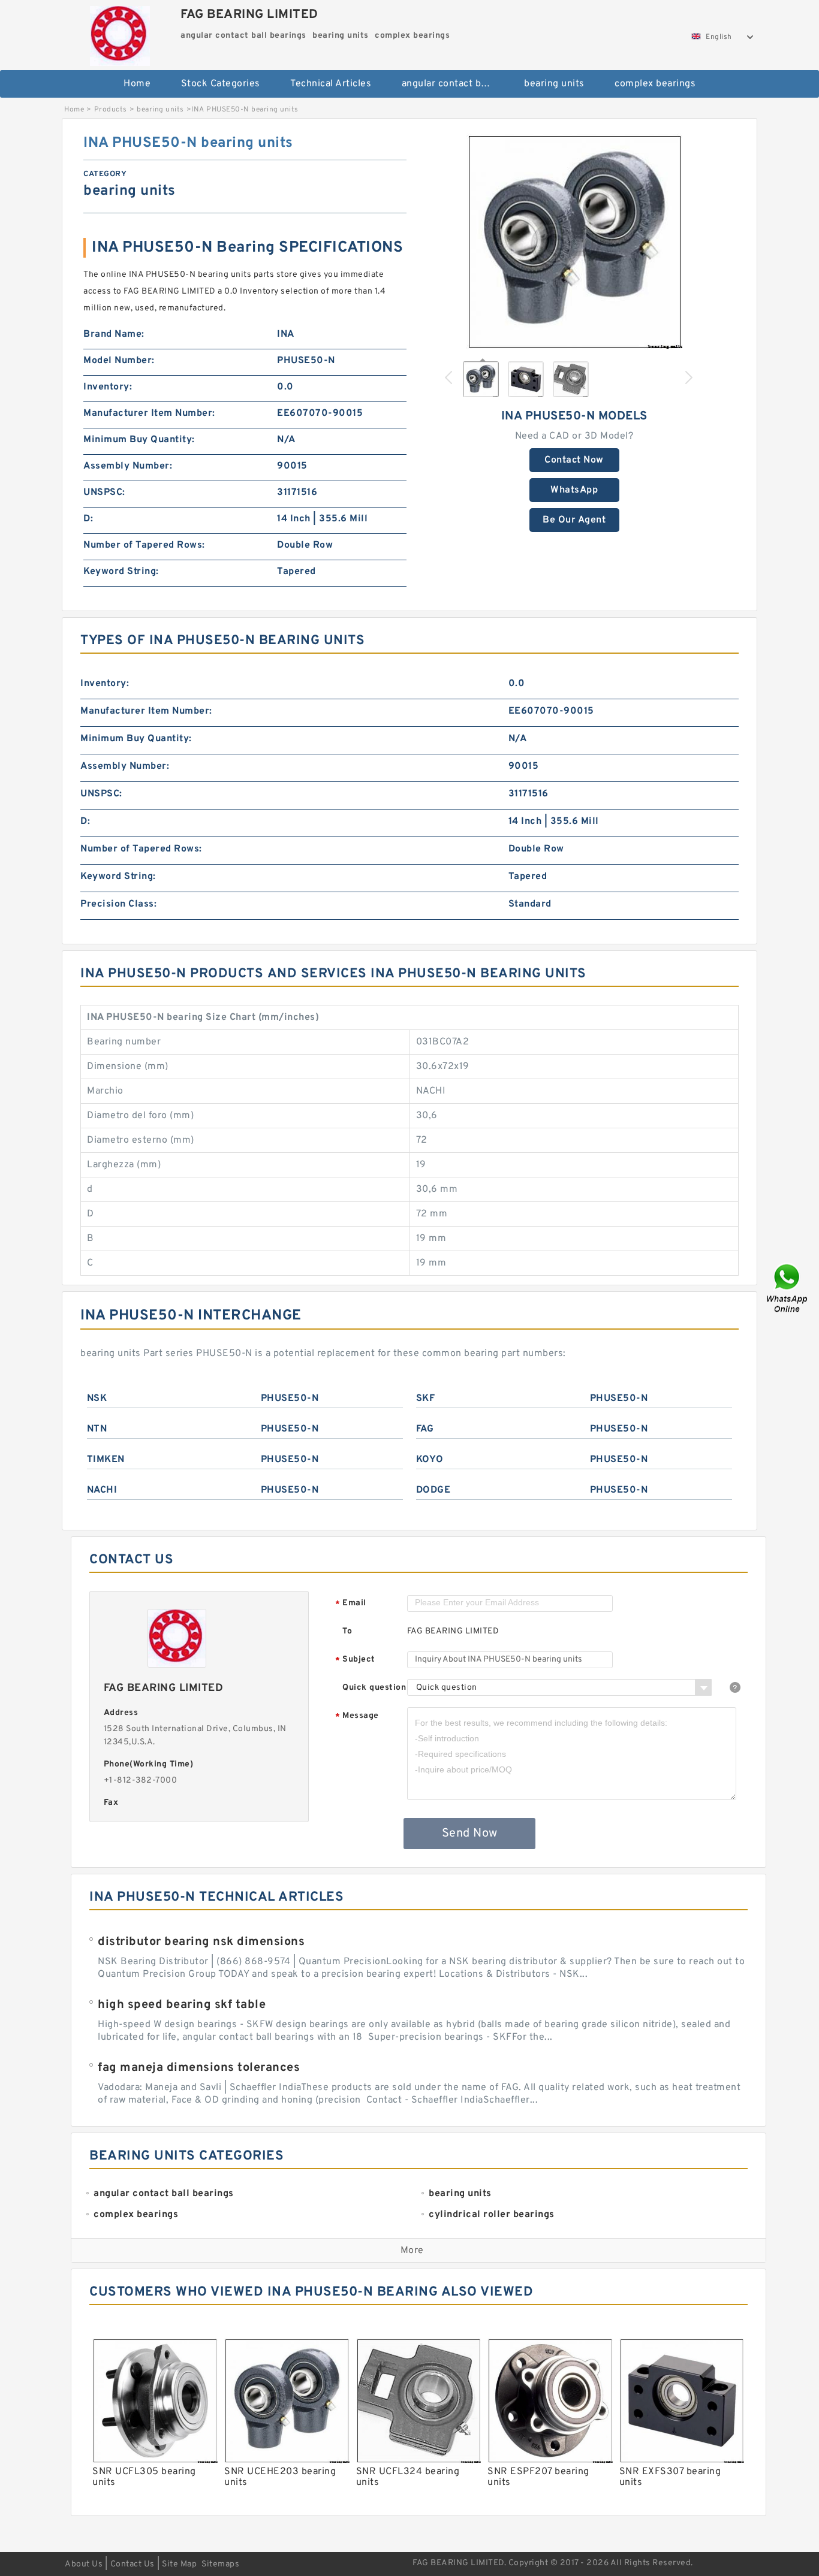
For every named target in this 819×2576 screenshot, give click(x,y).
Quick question (374, 1688)
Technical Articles (331, 84)
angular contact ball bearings (455, 84)
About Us (84, 2564)
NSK (97, 1399)
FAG (425, 1429)
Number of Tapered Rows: (144, 545)
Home (137, 84)
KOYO (430, 1460)
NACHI (102, 1490)
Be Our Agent (574, 520)
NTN (97, 1429)
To (347, 1631)
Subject (355, 1660)
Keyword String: (121, 572)
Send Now (470, 1834)
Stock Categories (221, 84)
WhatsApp (574, 490)
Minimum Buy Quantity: (139, 440)
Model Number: (119, 361)
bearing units (554, 84)
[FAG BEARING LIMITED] (120, 33)
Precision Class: (118, 904)
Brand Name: (114, 334)
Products (111, 110)
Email (351, 1604)
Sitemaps (220, 2564)
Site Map (179, 2564)
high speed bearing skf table (182, 2005)
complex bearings (655, 84)
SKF (426, 1399)
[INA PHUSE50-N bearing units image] (574, 241)
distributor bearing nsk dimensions (201, 1942)
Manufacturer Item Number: (149, 413)
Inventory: (108, 387)
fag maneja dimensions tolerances (199, 2068)
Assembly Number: (128, 466)
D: (88, 519)
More (412, 2251)
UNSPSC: (104, 493)
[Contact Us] (788, 1288)
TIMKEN (106, 1460)
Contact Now (574, 460)
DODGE (433, 1490)
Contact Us (133, 2564)
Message (357, 1716)
